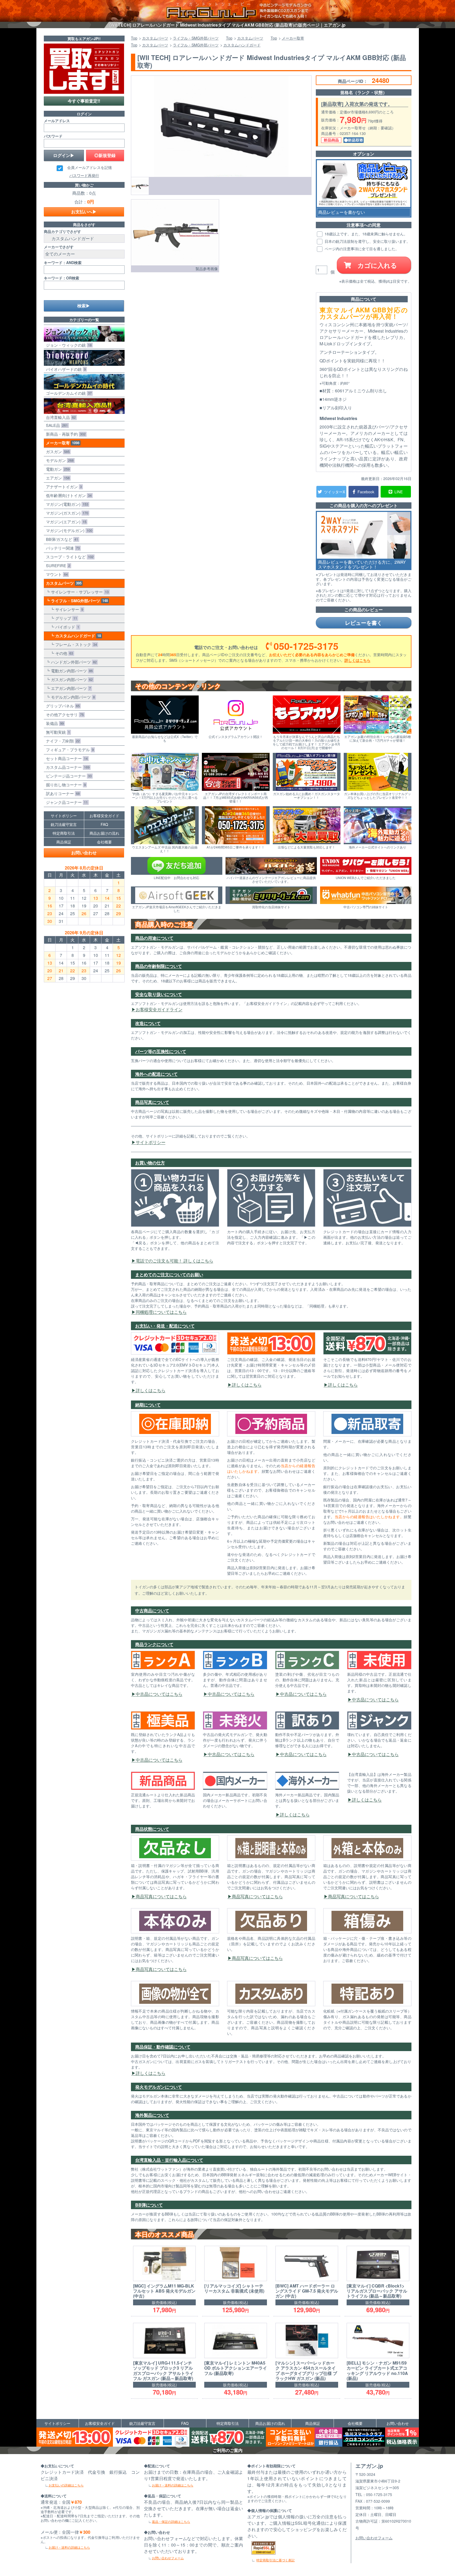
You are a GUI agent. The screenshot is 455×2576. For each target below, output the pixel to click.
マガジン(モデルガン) (68, 530)
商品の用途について (154, 938)
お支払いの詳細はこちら (66, 2485)
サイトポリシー (151, 1142)
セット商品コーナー (66, 758)
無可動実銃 (57, 732)
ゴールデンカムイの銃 (68, 393)
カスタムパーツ (63, 583)
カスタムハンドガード (77, 636)
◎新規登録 (105, 155)
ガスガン (57, 451)
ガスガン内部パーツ (71, 679)
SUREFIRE (57, 565)
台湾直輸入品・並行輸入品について (169, 2160)
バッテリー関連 (62, 548)
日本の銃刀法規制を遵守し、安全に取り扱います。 (367, 241)
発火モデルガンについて (159, 2087)
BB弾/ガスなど (61, 539)
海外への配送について (156, 1074)
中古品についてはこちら (159, 1694)
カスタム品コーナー (67, 767)
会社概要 (104, 842)
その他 (63, 653)
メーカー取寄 (62, 443)
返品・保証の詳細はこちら (171, 2521)
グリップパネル (62, 706)
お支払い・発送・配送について (165, 1326)
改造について (148, 1023)
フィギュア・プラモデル (69, 750)
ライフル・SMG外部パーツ (78, 601)
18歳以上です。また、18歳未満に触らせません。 (365, 234)
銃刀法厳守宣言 (64, 824)
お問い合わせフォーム (168, 2558)
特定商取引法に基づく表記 (275, 2560)
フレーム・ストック (75, 644)
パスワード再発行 (84, 175)
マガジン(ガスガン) (66, 513)
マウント (56, 574)
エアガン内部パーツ (70, 688)
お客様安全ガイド (104, 816)
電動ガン (57, 469)
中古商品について (152, 1610)
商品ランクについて (154, 1644)
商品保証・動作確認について (163, 2047)
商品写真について (152, 1102)
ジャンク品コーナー (66, 802)
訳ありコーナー (62, 793)
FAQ (104, 824)
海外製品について (152, 2115)
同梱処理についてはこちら (161, 1312)
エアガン (57, 478)
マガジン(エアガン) (65, 522)
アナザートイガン (63, 487)
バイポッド (66, 627)
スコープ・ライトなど (69, 557)
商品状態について (152, 1829)
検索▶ (84, 306)
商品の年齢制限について (159, 966)
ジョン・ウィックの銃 (68, 345)
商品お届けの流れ (104, 833)
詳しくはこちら (358, 660)
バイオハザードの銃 (65, 369)
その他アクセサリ (64, 714)
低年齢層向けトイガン (68, 495)
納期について (148, 1405)
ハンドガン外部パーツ (73, 662)
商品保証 (64, 842)
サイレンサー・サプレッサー (79, 592)
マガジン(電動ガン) (66, 504)
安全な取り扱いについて (159, 994)
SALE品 (56, 425)
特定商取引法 (64, 833)
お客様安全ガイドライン (159, 1009)
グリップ (65, 618)
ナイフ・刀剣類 (62, 741)
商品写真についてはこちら (161, 1896)
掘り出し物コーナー (65, 785)
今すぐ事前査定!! (84, 101)
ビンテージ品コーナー (68, 776)
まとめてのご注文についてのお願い (169, 1274)
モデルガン (59, 460)
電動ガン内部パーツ (71, 671)
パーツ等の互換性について (161, 1051)
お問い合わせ (84, 853)
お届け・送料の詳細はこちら (69, 2547)
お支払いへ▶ (84, 212)
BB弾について (149, 2205)
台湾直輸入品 (60, 417)
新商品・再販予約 (65, 434)
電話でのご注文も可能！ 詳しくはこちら (175, 1261)
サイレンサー (68, 609)
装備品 (54, 723)
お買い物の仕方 (150, 1163)
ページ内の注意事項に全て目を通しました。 (361, 249)
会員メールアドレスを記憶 (90, 168)
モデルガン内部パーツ (72, 697)
